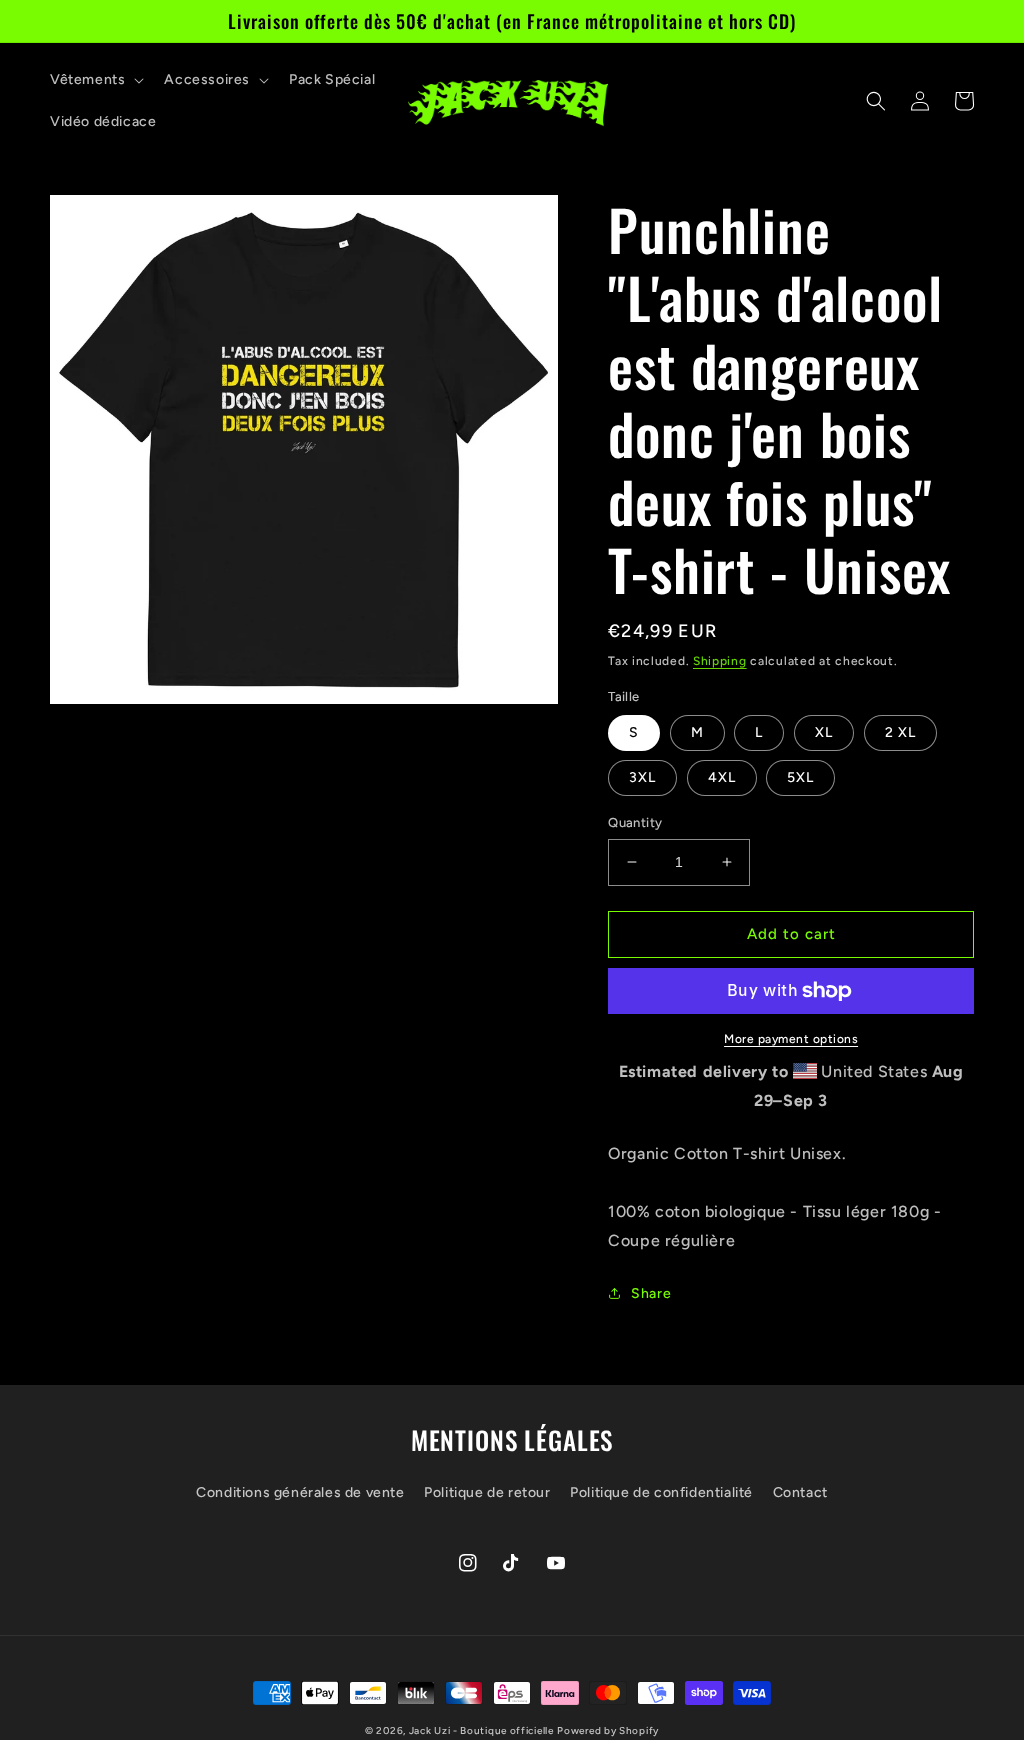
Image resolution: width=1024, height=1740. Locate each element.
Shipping (720, 661)
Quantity (635, 822)
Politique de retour (487, 1492)
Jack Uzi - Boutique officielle (481, 1730)
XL (824, 732)
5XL (800, 777)
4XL (722, 777)
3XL (642, 777)
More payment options (791, 1039)
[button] (95, 80)
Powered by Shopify (608, 1730)
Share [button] (651, 1293)
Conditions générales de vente (300, 1492)
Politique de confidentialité (661, 1492)
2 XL (900, 732)
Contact (800, 1492)
